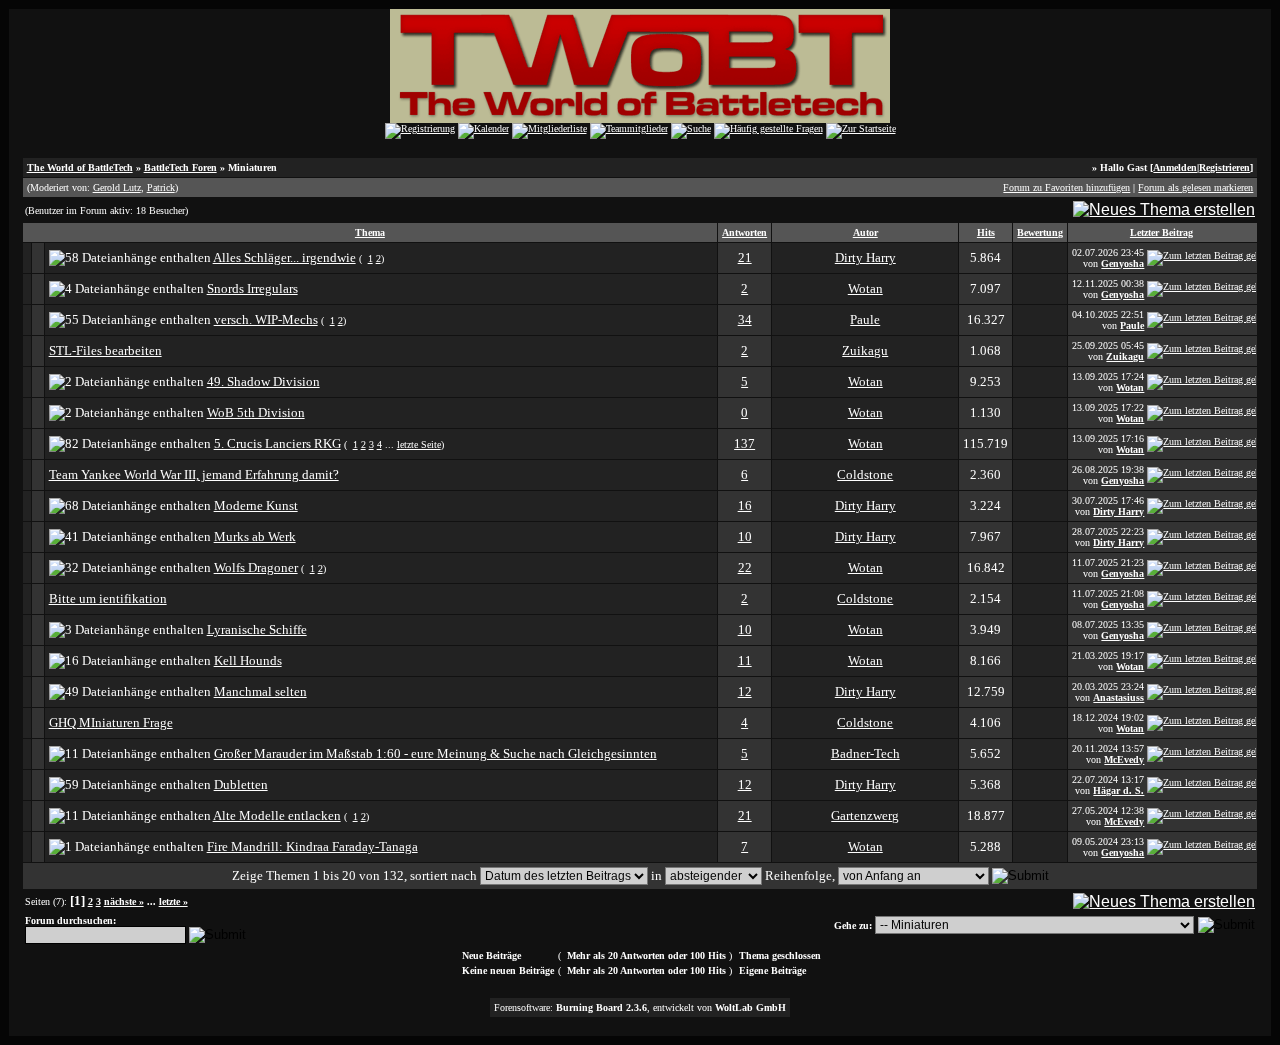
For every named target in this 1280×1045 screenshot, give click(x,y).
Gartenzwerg (865, 815)
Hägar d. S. (1118, 790)
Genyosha (1122, 263)
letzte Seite (419, 444)
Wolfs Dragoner (256, 567)
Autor (865, 232)
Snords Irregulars (252, 288)
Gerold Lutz (117, 187)
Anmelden (1175, 167)
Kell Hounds (248, 660)
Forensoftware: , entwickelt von (640, 1007)
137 (744, 443)
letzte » (173, 901)
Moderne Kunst (256, 505)
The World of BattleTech (80, 167)
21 (745, 257)
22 (745, 567)
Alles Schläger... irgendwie (284, 257)
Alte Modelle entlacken (277, 815)
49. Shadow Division (263, 381)
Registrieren (1224, 167)
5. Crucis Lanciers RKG (277, 443)
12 (745, 691)
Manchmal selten (260, 691)
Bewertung (1040, 232)
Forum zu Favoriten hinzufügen (1066, 187)
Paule (865, 319)
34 (745, 319)
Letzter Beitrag (1161, 232)
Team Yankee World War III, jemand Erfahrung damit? (194, 474)
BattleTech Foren (180, 167)
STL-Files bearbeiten (105, 350)
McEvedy (1124, 759)
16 (745, 505)
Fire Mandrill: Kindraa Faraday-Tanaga (312, 846)
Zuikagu (865, 350)
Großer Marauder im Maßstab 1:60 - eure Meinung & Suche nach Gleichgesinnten (435, 753)
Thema (370, 232)
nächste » (124, 901)
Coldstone (865, 474)
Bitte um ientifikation (108, 598)
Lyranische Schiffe (257, 629)
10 (745, 536)
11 (745, 660)
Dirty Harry (865, 257)
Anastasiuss (1118, 697)
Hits (986, 232)
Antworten (744, 232)
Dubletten (241, 784)
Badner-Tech (865, 753)
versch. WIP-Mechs (266, 319)
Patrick (161, 187)
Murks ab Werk (255, 536)
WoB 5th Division (256, 412)
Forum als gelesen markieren (1195, 187)
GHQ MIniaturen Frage (111, 722)
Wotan (865, 288)
